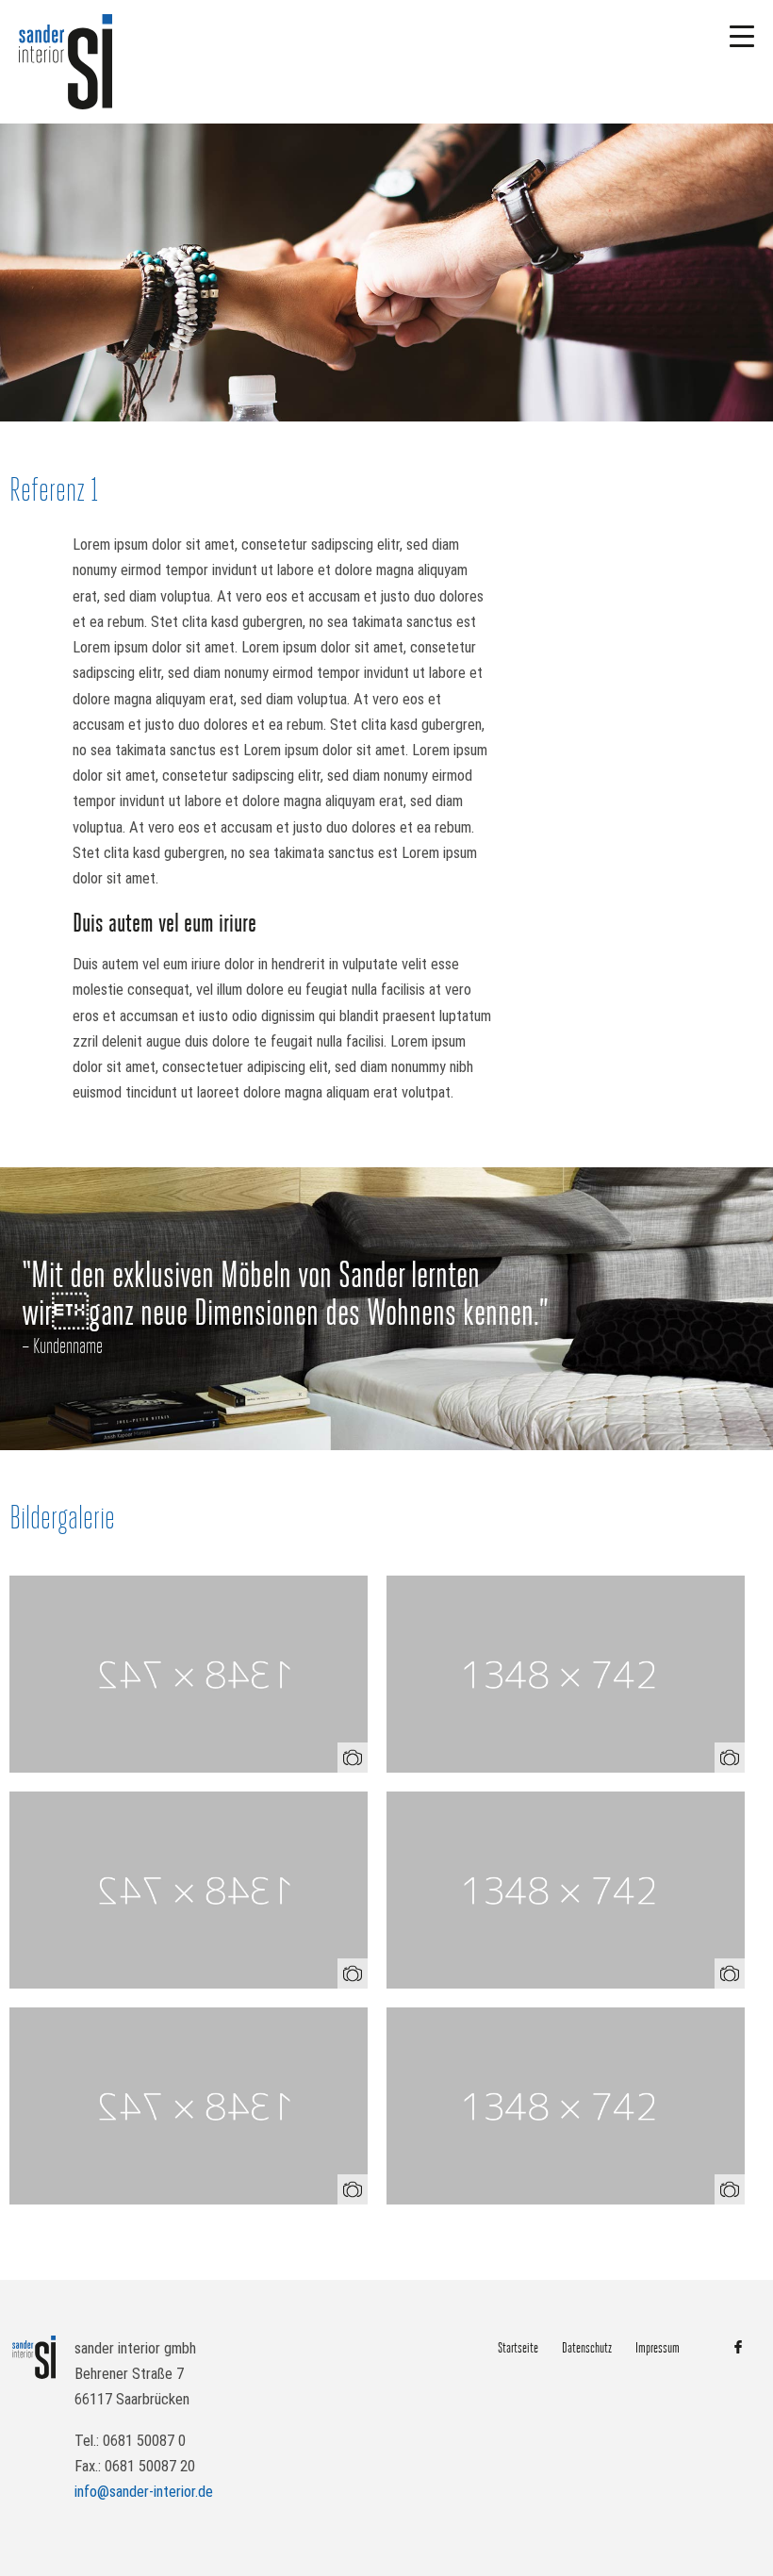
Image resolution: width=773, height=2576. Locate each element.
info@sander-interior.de (144, 2492)
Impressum (658, 2348)
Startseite (518, 2348)
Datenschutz (587, 2348)
